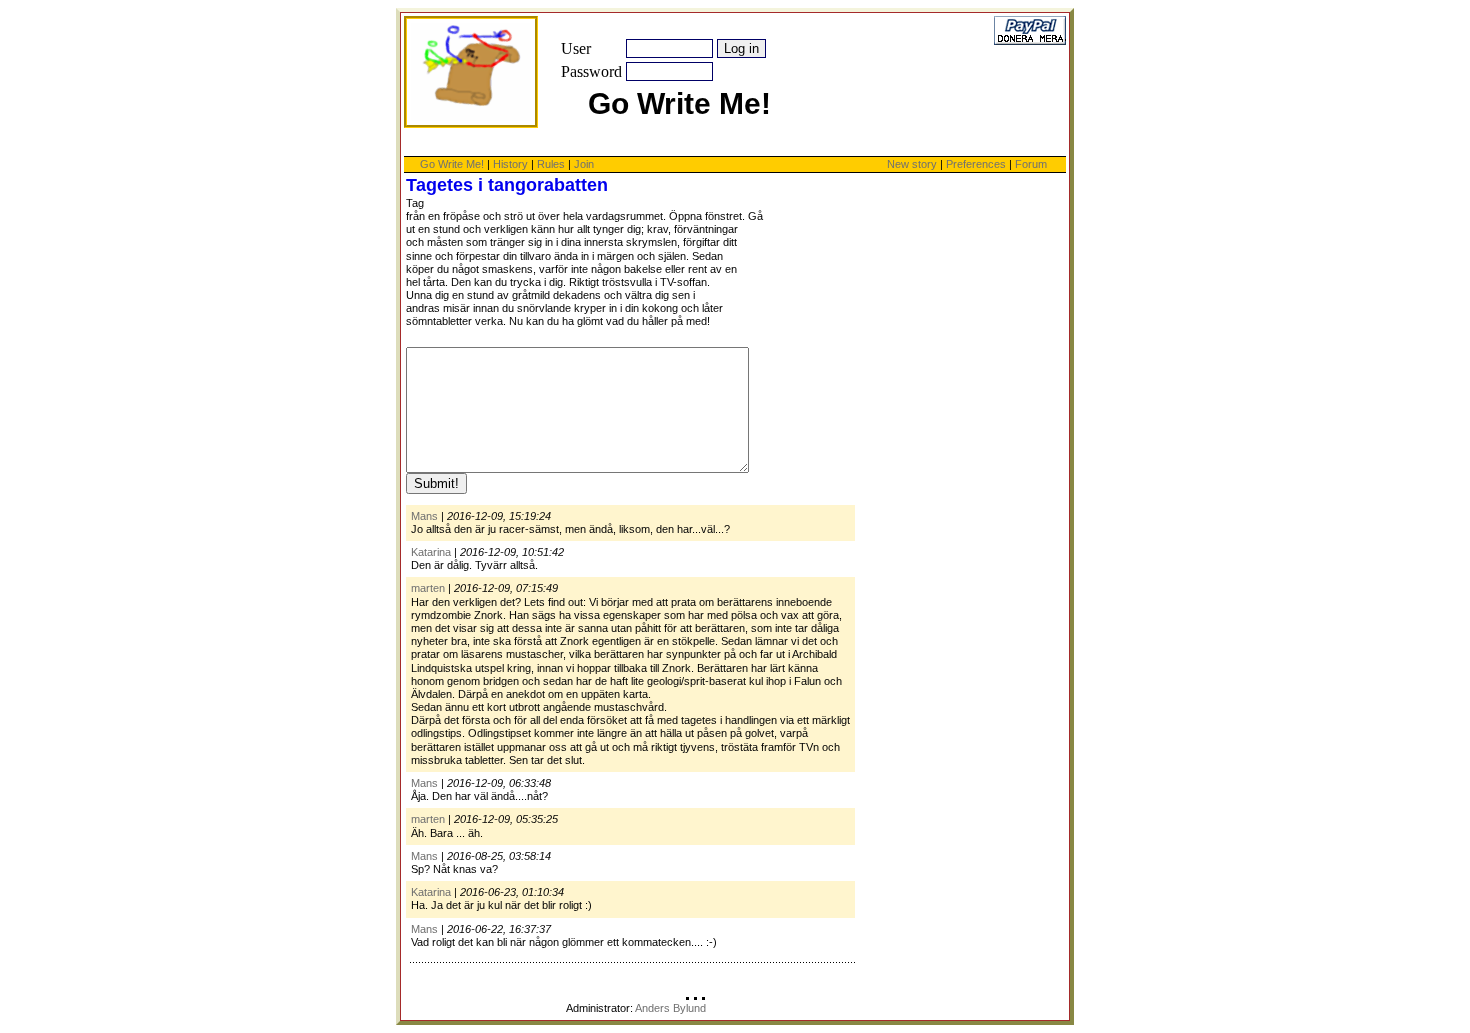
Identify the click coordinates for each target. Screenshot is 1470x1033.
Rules (551, 164)
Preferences (977, 164)
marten (428, 588)
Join (584, 164)
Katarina (431, 552)
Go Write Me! (452, 164)
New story (912, 164)
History (510, 164)
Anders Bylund (670, 1008)
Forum (1031, 164)
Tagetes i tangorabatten (507, 185)
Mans (424, 516)
